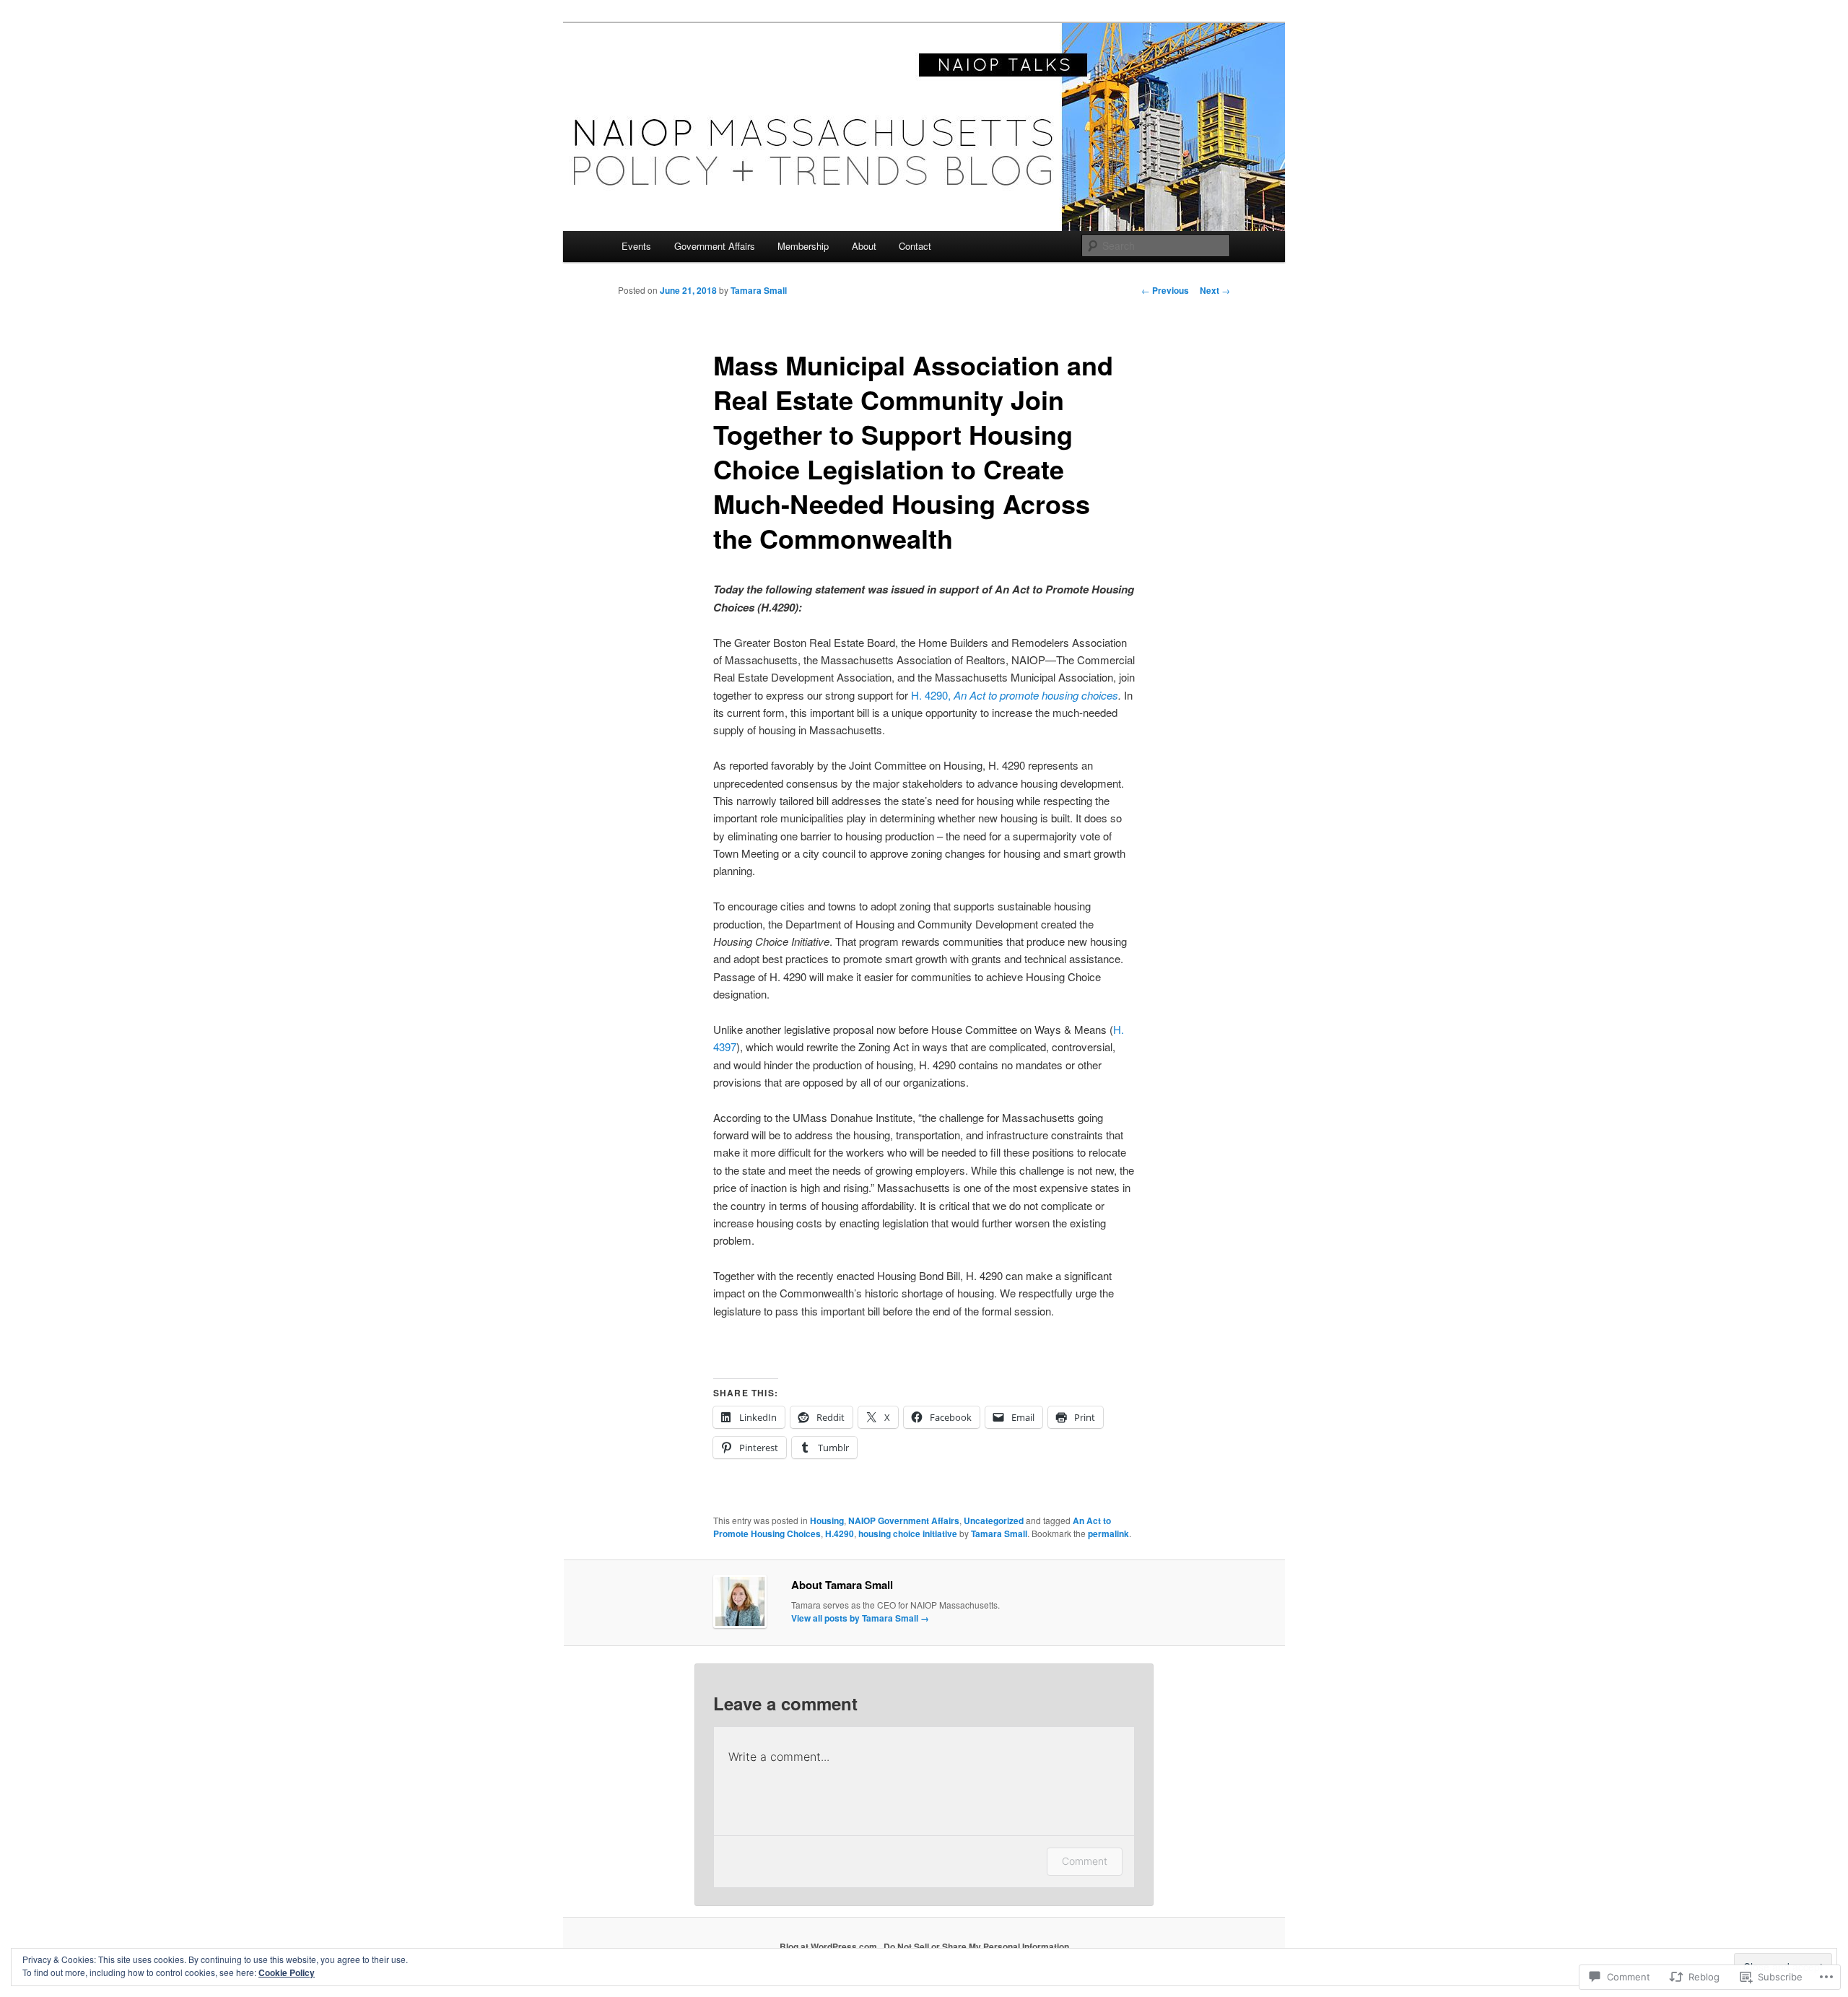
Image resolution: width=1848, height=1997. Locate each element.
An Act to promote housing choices (1036, 695)
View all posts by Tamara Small (860, 1618)
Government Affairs (715, 246)
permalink (1108, 1533)
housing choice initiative (908, 1533)
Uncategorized (994, 1520)
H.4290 (840, 1533)
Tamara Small (759, 290)
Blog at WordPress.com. (829, 1946)
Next (1215, 290)
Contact (915, 246)
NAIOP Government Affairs (904, 1520)
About (864, 246)
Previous (1165, 290)
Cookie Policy (287, 1972)
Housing (827, 1520)
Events (636, 246)
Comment (1085, 1861)
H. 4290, (932, 695)
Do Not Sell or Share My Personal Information (976, 1946)
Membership (803, 246)
